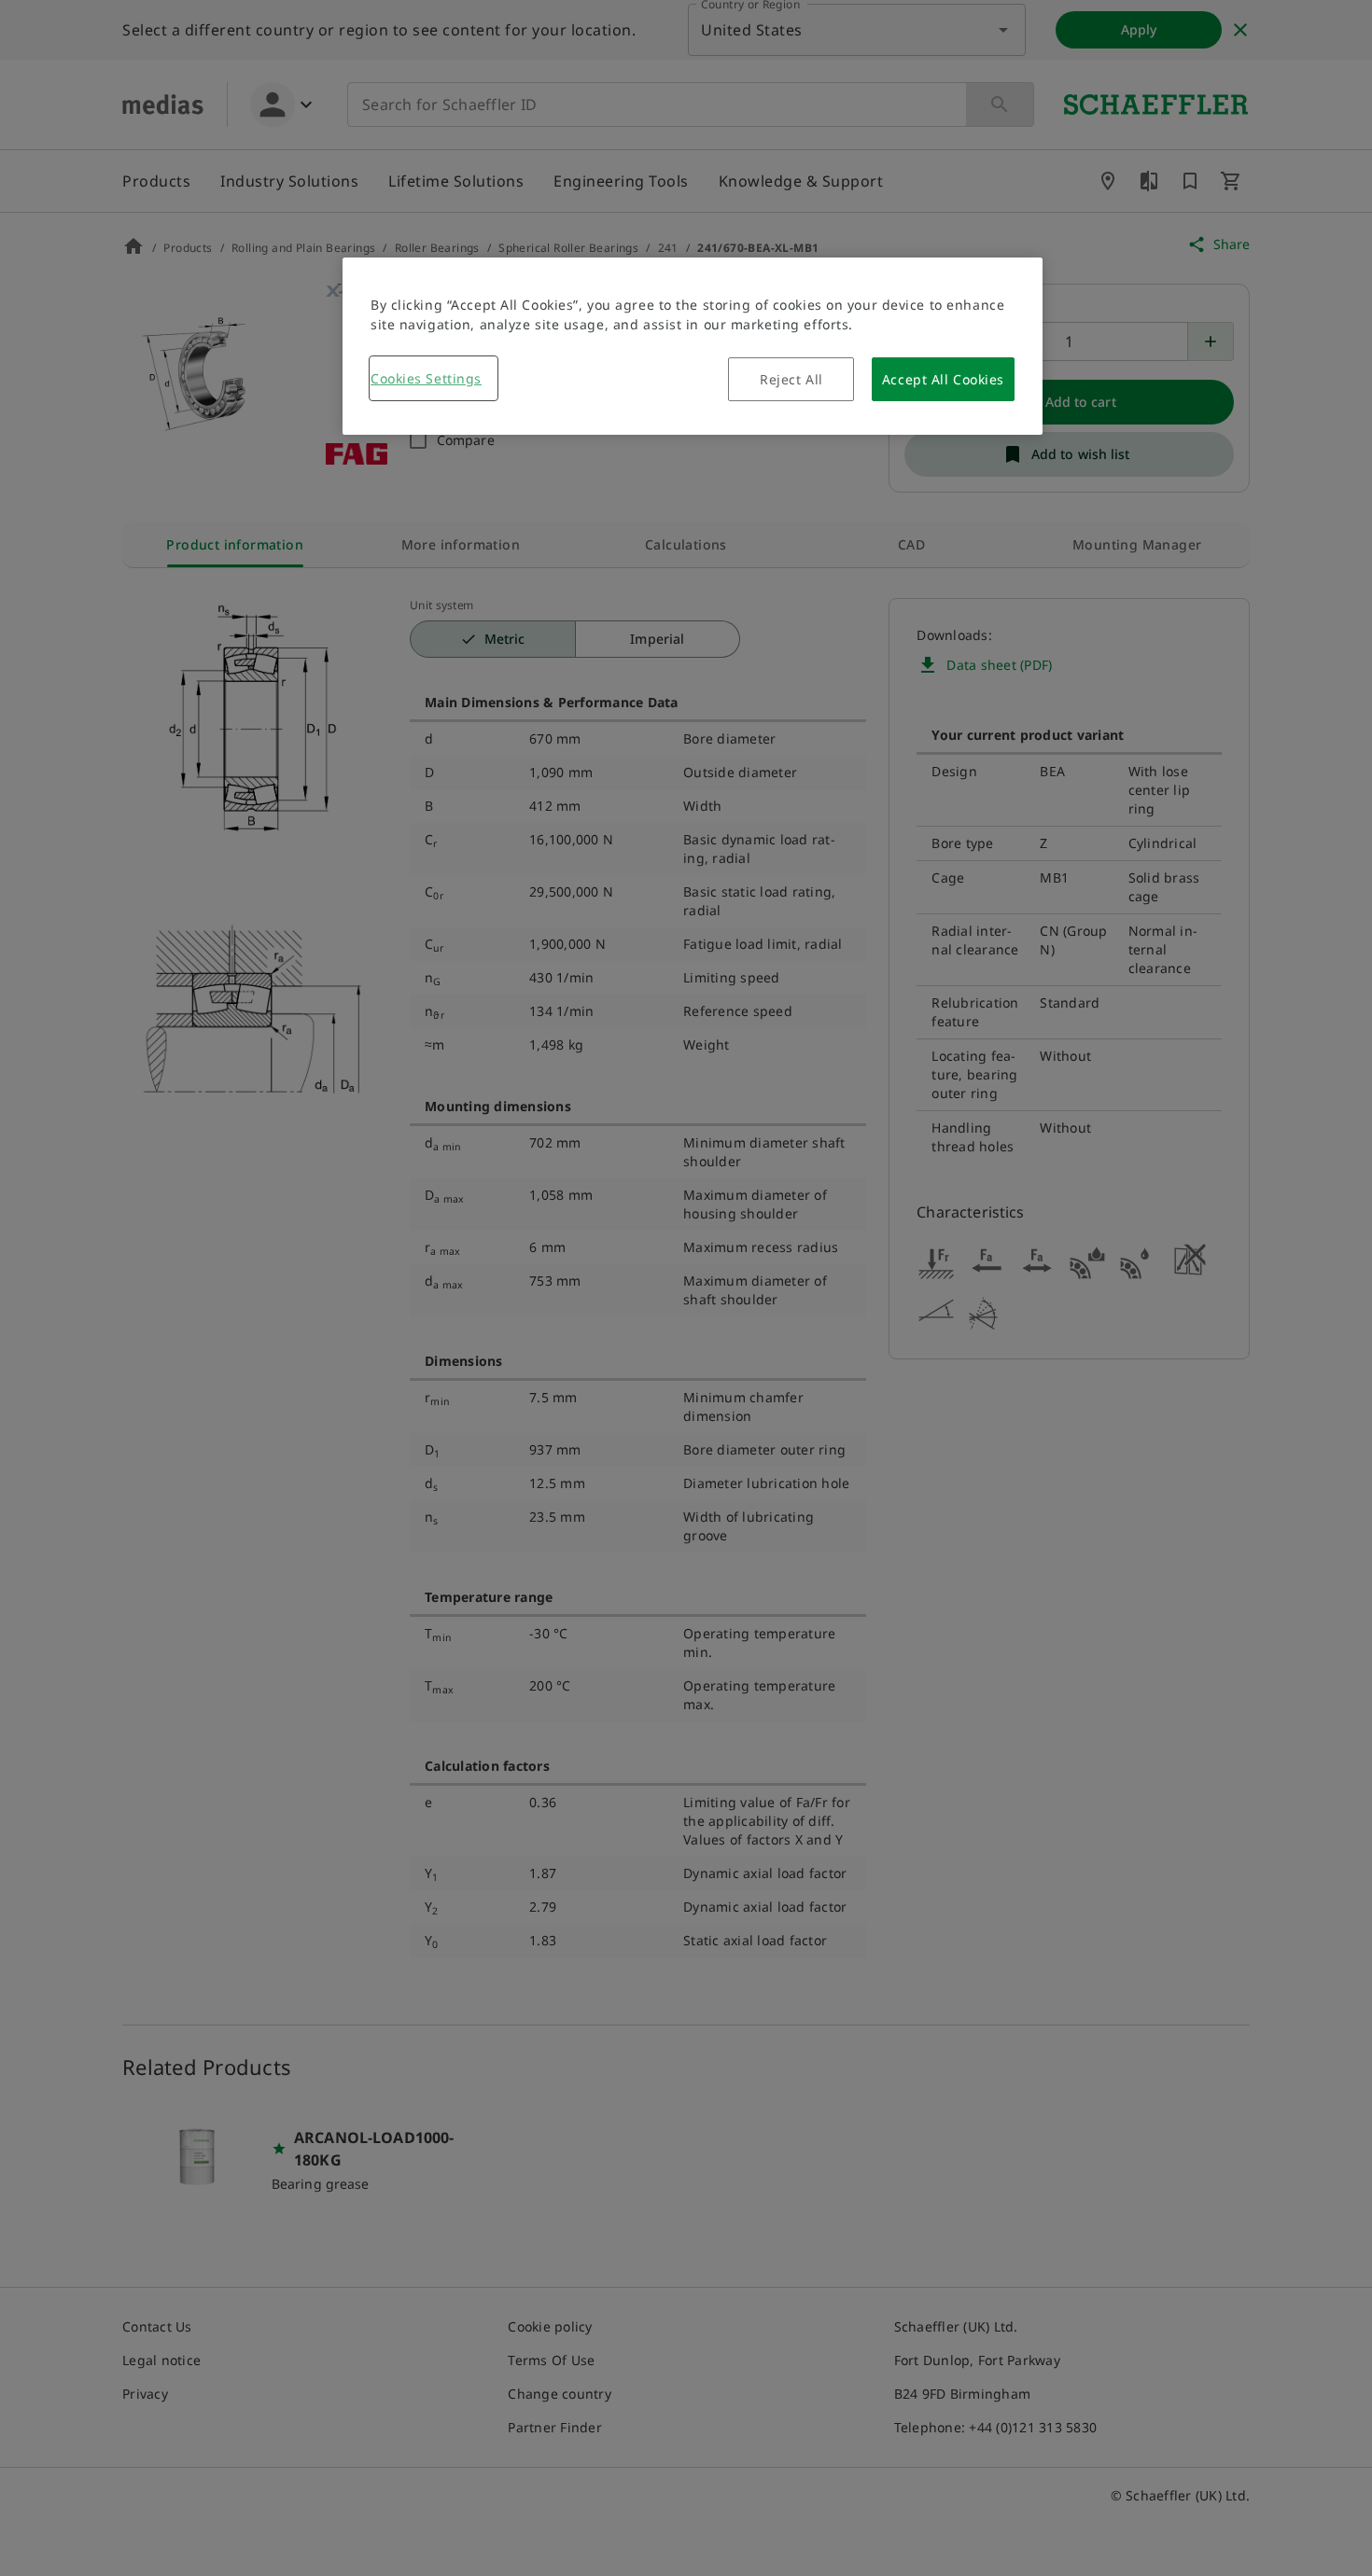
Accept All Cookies (943, 379)
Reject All (791, 379)
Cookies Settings (426, 378)
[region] (693, 346)
